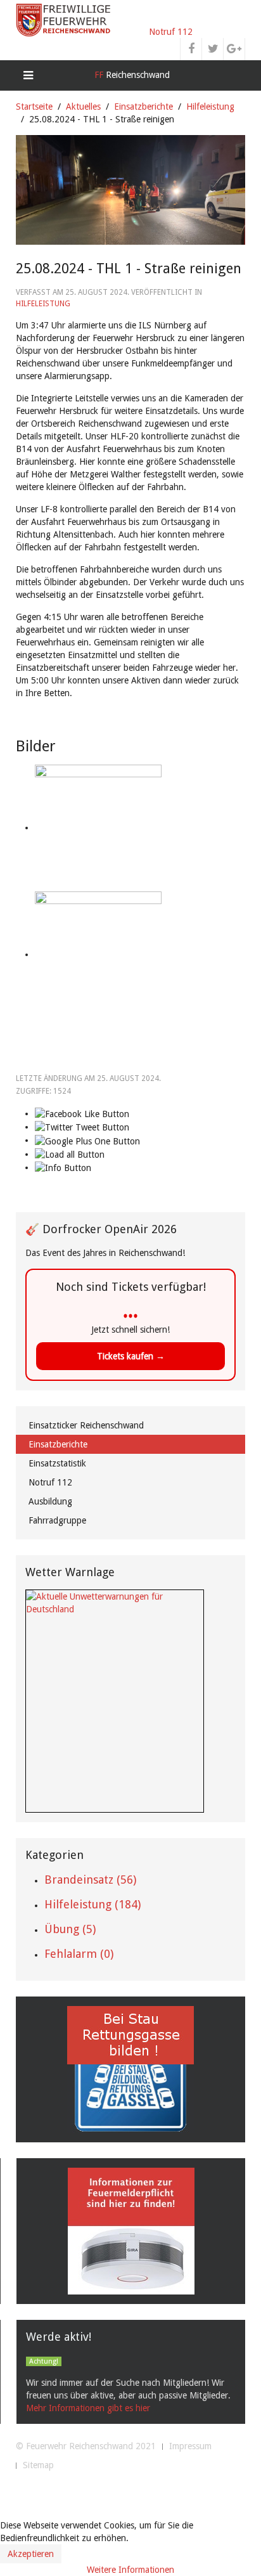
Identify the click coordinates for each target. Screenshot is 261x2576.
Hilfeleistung (210, 107)
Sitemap (38, 2465)
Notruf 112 (171, 32)
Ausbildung (50, 1501)
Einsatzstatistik (57, 1463)
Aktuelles (83, 107)
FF (131, 75)
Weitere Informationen (130, 2570)
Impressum (190, 2446)
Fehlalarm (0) (79, 1954)
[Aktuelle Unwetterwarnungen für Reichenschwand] (115, 1602)
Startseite (34, 107)
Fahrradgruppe (57, 1520)
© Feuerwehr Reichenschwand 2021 (86, 2446)
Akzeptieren (31, 2554)
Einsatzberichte (143, 107)
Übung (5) (70, 1929)
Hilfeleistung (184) (92, 1904)
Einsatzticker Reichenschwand (86, 1425)
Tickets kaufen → (131, 1356)
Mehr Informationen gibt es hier (88, 2408)
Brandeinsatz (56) (90, 1880)
